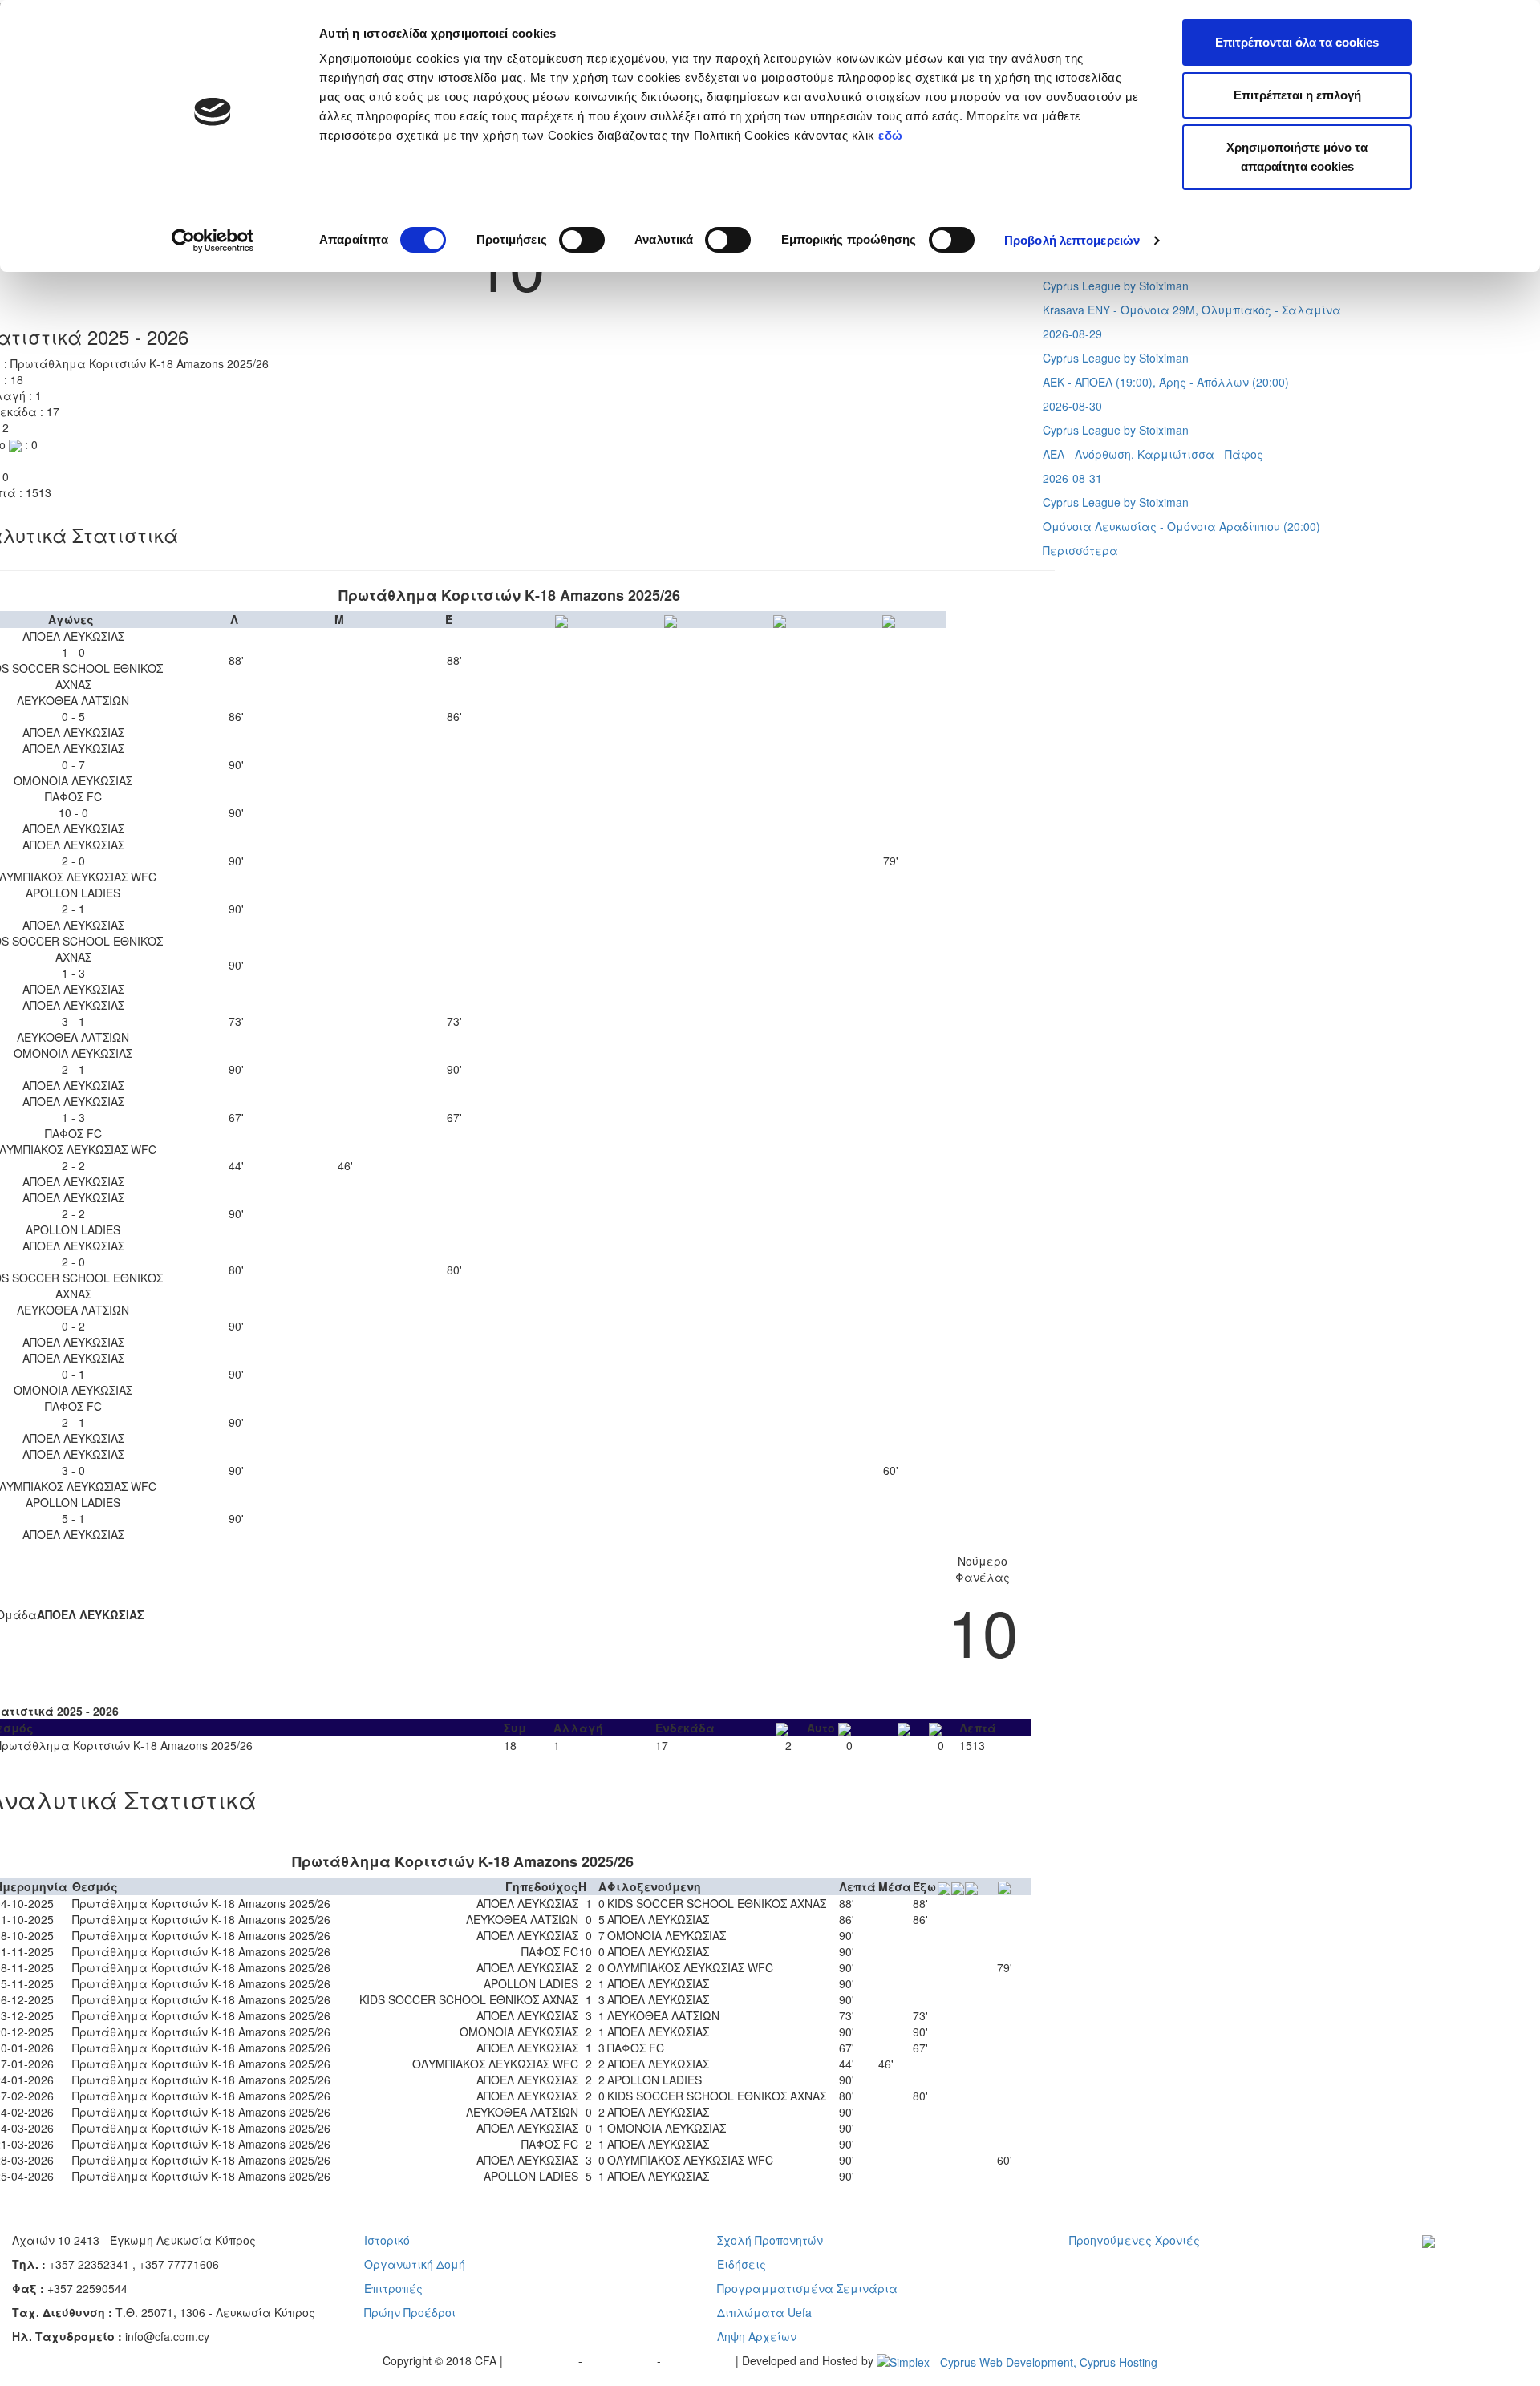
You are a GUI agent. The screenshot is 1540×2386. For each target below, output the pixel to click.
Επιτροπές (393, 2288)
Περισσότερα (1080, 550)
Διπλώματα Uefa (764, 2312)
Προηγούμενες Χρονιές (1135, 2240)
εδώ (892, 135)
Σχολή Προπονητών (770, 2240)
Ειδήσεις (742, 2264)
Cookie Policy (700, 2360)
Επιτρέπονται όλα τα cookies (1297, 42)
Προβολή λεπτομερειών (1072, 240)
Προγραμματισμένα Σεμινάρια (807, 2288)
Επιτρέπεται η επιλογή (1297, 95)
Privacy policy (542, 2360)
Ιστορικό (387, 2240)
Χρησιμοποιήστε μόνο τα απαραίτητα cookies (1297, 157)
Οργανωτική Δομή (415, 2264)
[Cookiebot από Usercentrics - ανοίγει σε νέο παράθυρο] (213, 241)
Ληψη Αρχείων (757, 2336)
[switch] (582, 240)
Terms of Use (621, 2360)
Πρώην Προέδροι (410, 2312)
